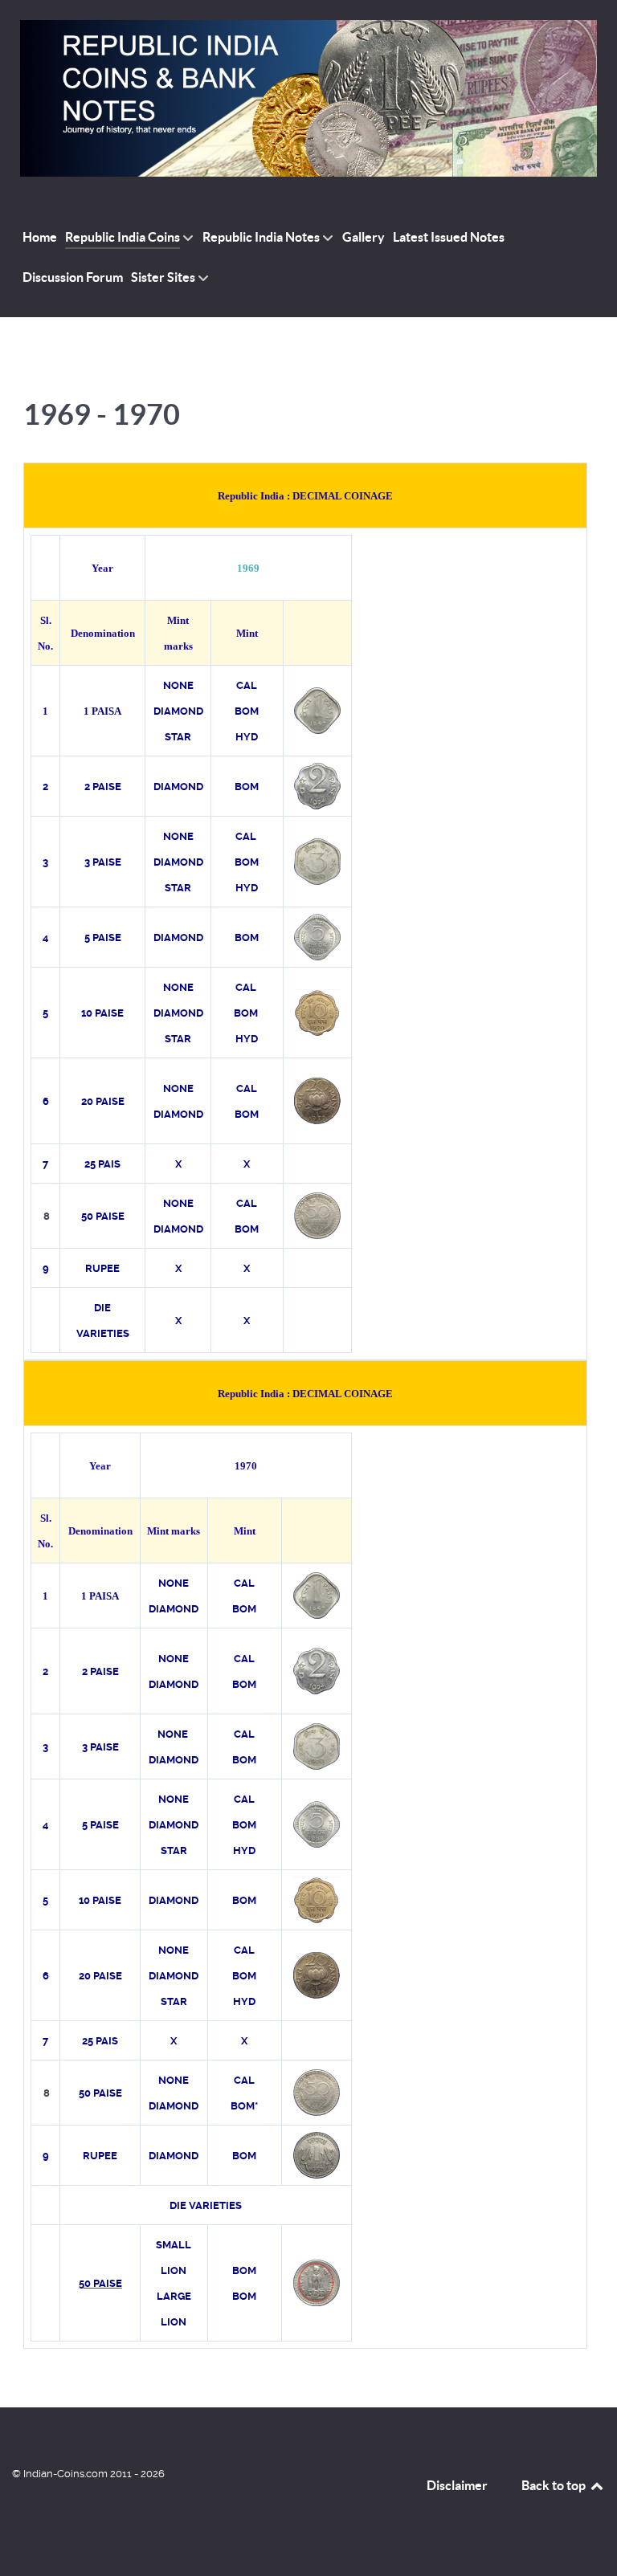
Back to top (555, 2485)
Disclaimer (457, 2485)
